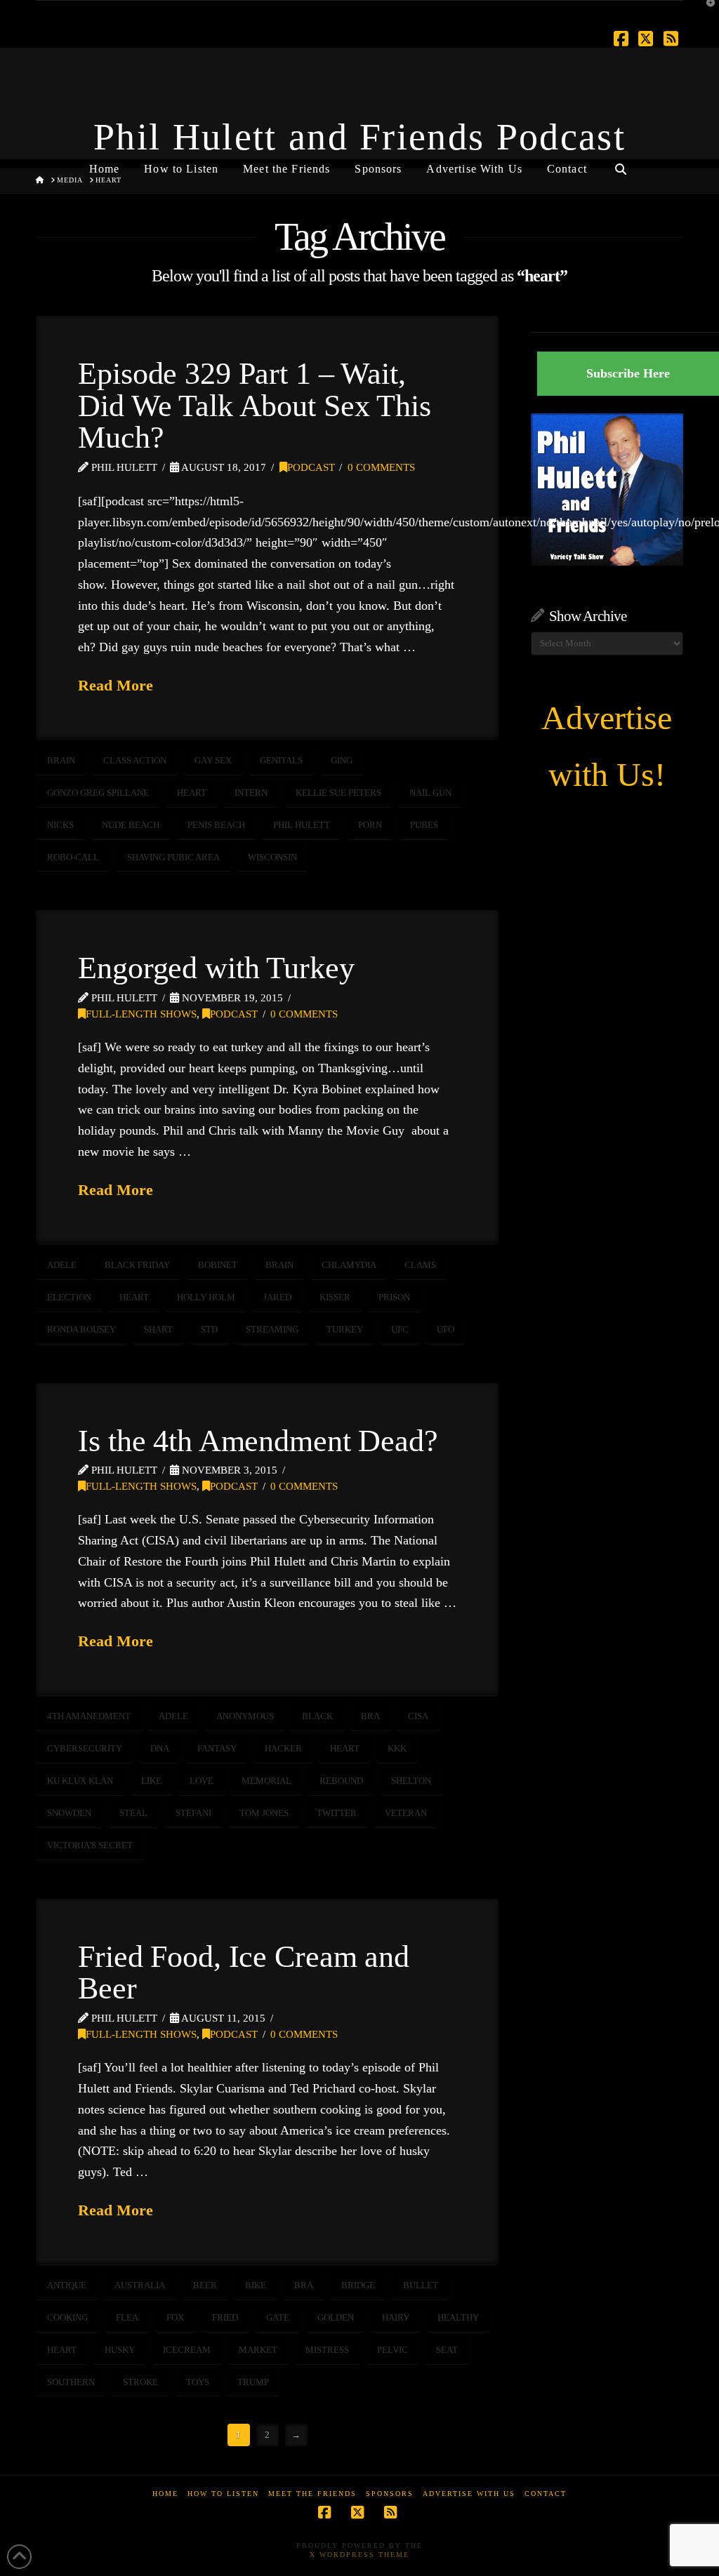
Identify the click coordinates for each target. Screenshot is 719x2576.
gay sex (213, 760)
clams (420, 1265)
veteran (406, 1813)
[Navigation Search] (621, 163)
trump (253, 2382)
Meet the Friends (312, 2494)
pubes (424, 825)
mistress (327, 2350)
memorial (266, 1781)
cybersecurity (85, 1748)
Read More (116, 685)
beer (205, 2285)
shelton (411, 1781)
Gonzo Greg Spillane (98, 793)
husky (120, 2350)
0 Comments (381, 467)
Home (165, 2494)
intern (251, 793)
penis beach (216, 825)
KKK (397, 1748)
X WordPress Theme (359, 2555)
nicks (60, 825)
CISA (418, 1716)
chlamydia (349, 1265)
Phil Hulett (302, 825)
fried (225, 2317)
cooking (67, 2317)
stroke (140, 2382)
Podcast (311, 467)
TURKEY (345, 1329)
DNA (160, 1748)
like (151, 1781)
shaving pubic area (173, 857)
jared (277, 1297)
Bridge (358, 2285)
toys (198, 2382)
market (258, 2350)
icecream (187, 2350)
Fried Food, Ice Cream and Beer (244, 1973)
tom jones (264, 1813)
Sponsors (390, 2494)
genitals (281, 760)
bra (370, 1716)
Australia (140, 2285)
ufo (446, 1329)
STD (209, 1329)
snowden (69, 1813)
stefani (193, 1813)
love (202, 1781)
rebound (341, 1781)
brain (61, 760)
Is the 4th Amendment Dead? (258, 1441)
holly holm (206, 1297)
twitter (337, 1813)
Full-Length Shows (141, 1014)
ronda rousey (81, 1329)
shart (158, 1329)
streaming (272, 1329)
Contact (546, 2494)
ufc (400, 1329)
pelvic (393, 2350)
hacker (283, 1748)
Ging (342, 760)
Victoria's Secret (90, 1845)
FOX (175, 2317)
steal (133, 1813)
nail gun (430, 793)
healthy (458, 2317)
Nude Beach (131, 825)
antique (67, 2285)
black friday (137, 1265)
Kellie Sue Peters (338, 793)
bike (256, 2285)
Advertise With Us (469, 2494)
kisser (335, 1297)
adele (62, 1265)
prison (394, 1297)
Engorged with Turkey (216, 968)
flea (127, 2317)
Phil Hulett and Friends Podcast (359, 137)
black (317, 1716)
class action (135, 760)
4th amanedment (89, 1716)
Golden (336, 2317)
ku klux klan (80, 1781)
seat (447, 2350)
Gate (278, 2317)
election (69, 1297)
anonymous (245, 1716)
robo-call (73, 857)
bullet (421, 2285)
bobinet (218, 1265)
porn (370, 825)
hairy (396, 2317)
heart (192, 793)
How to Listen (223, 2494)
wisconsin (272, 857)
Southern (71, 2382)
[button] (706, 13)
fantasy (217, 1748)
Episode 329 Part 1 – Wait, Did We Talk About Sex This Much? (255, 406)
